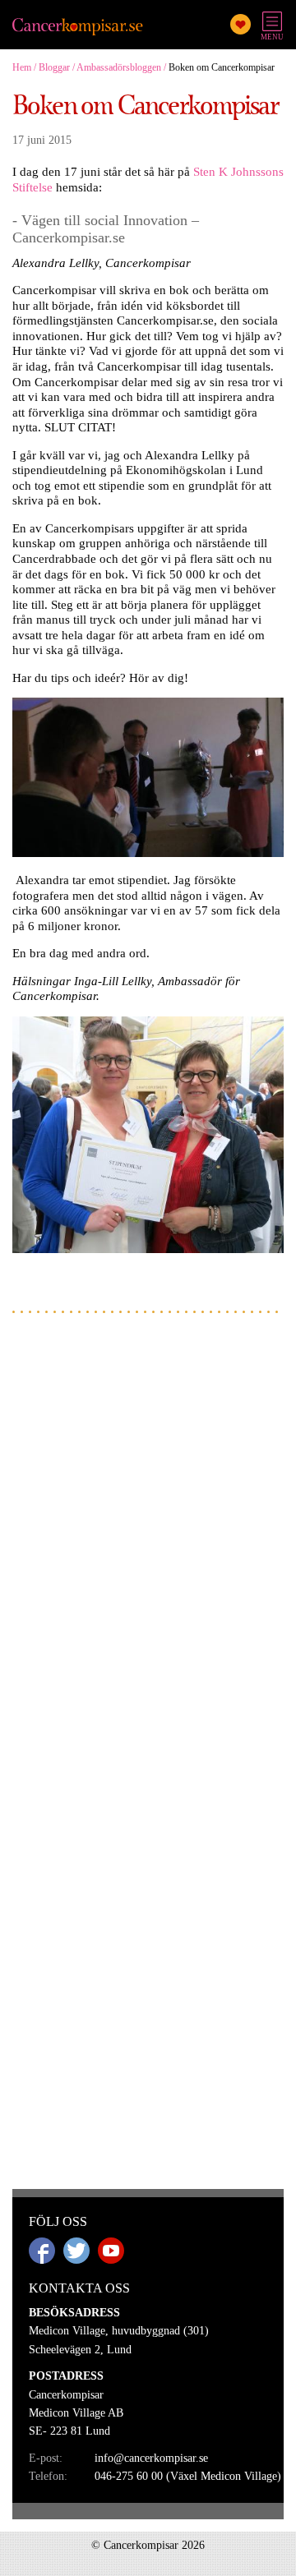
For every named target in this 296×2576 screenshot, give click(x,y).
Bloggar (54, 67)
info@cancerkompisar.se (151, 2458)
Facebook (42, 2251)
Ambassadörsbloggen (119, 67)
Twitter (76, 2251)
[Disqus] (148, 1535)
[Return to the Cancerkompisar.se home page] (78, 28)
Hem (22, 67)
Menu (272, 37)
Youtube (111, 2251)
